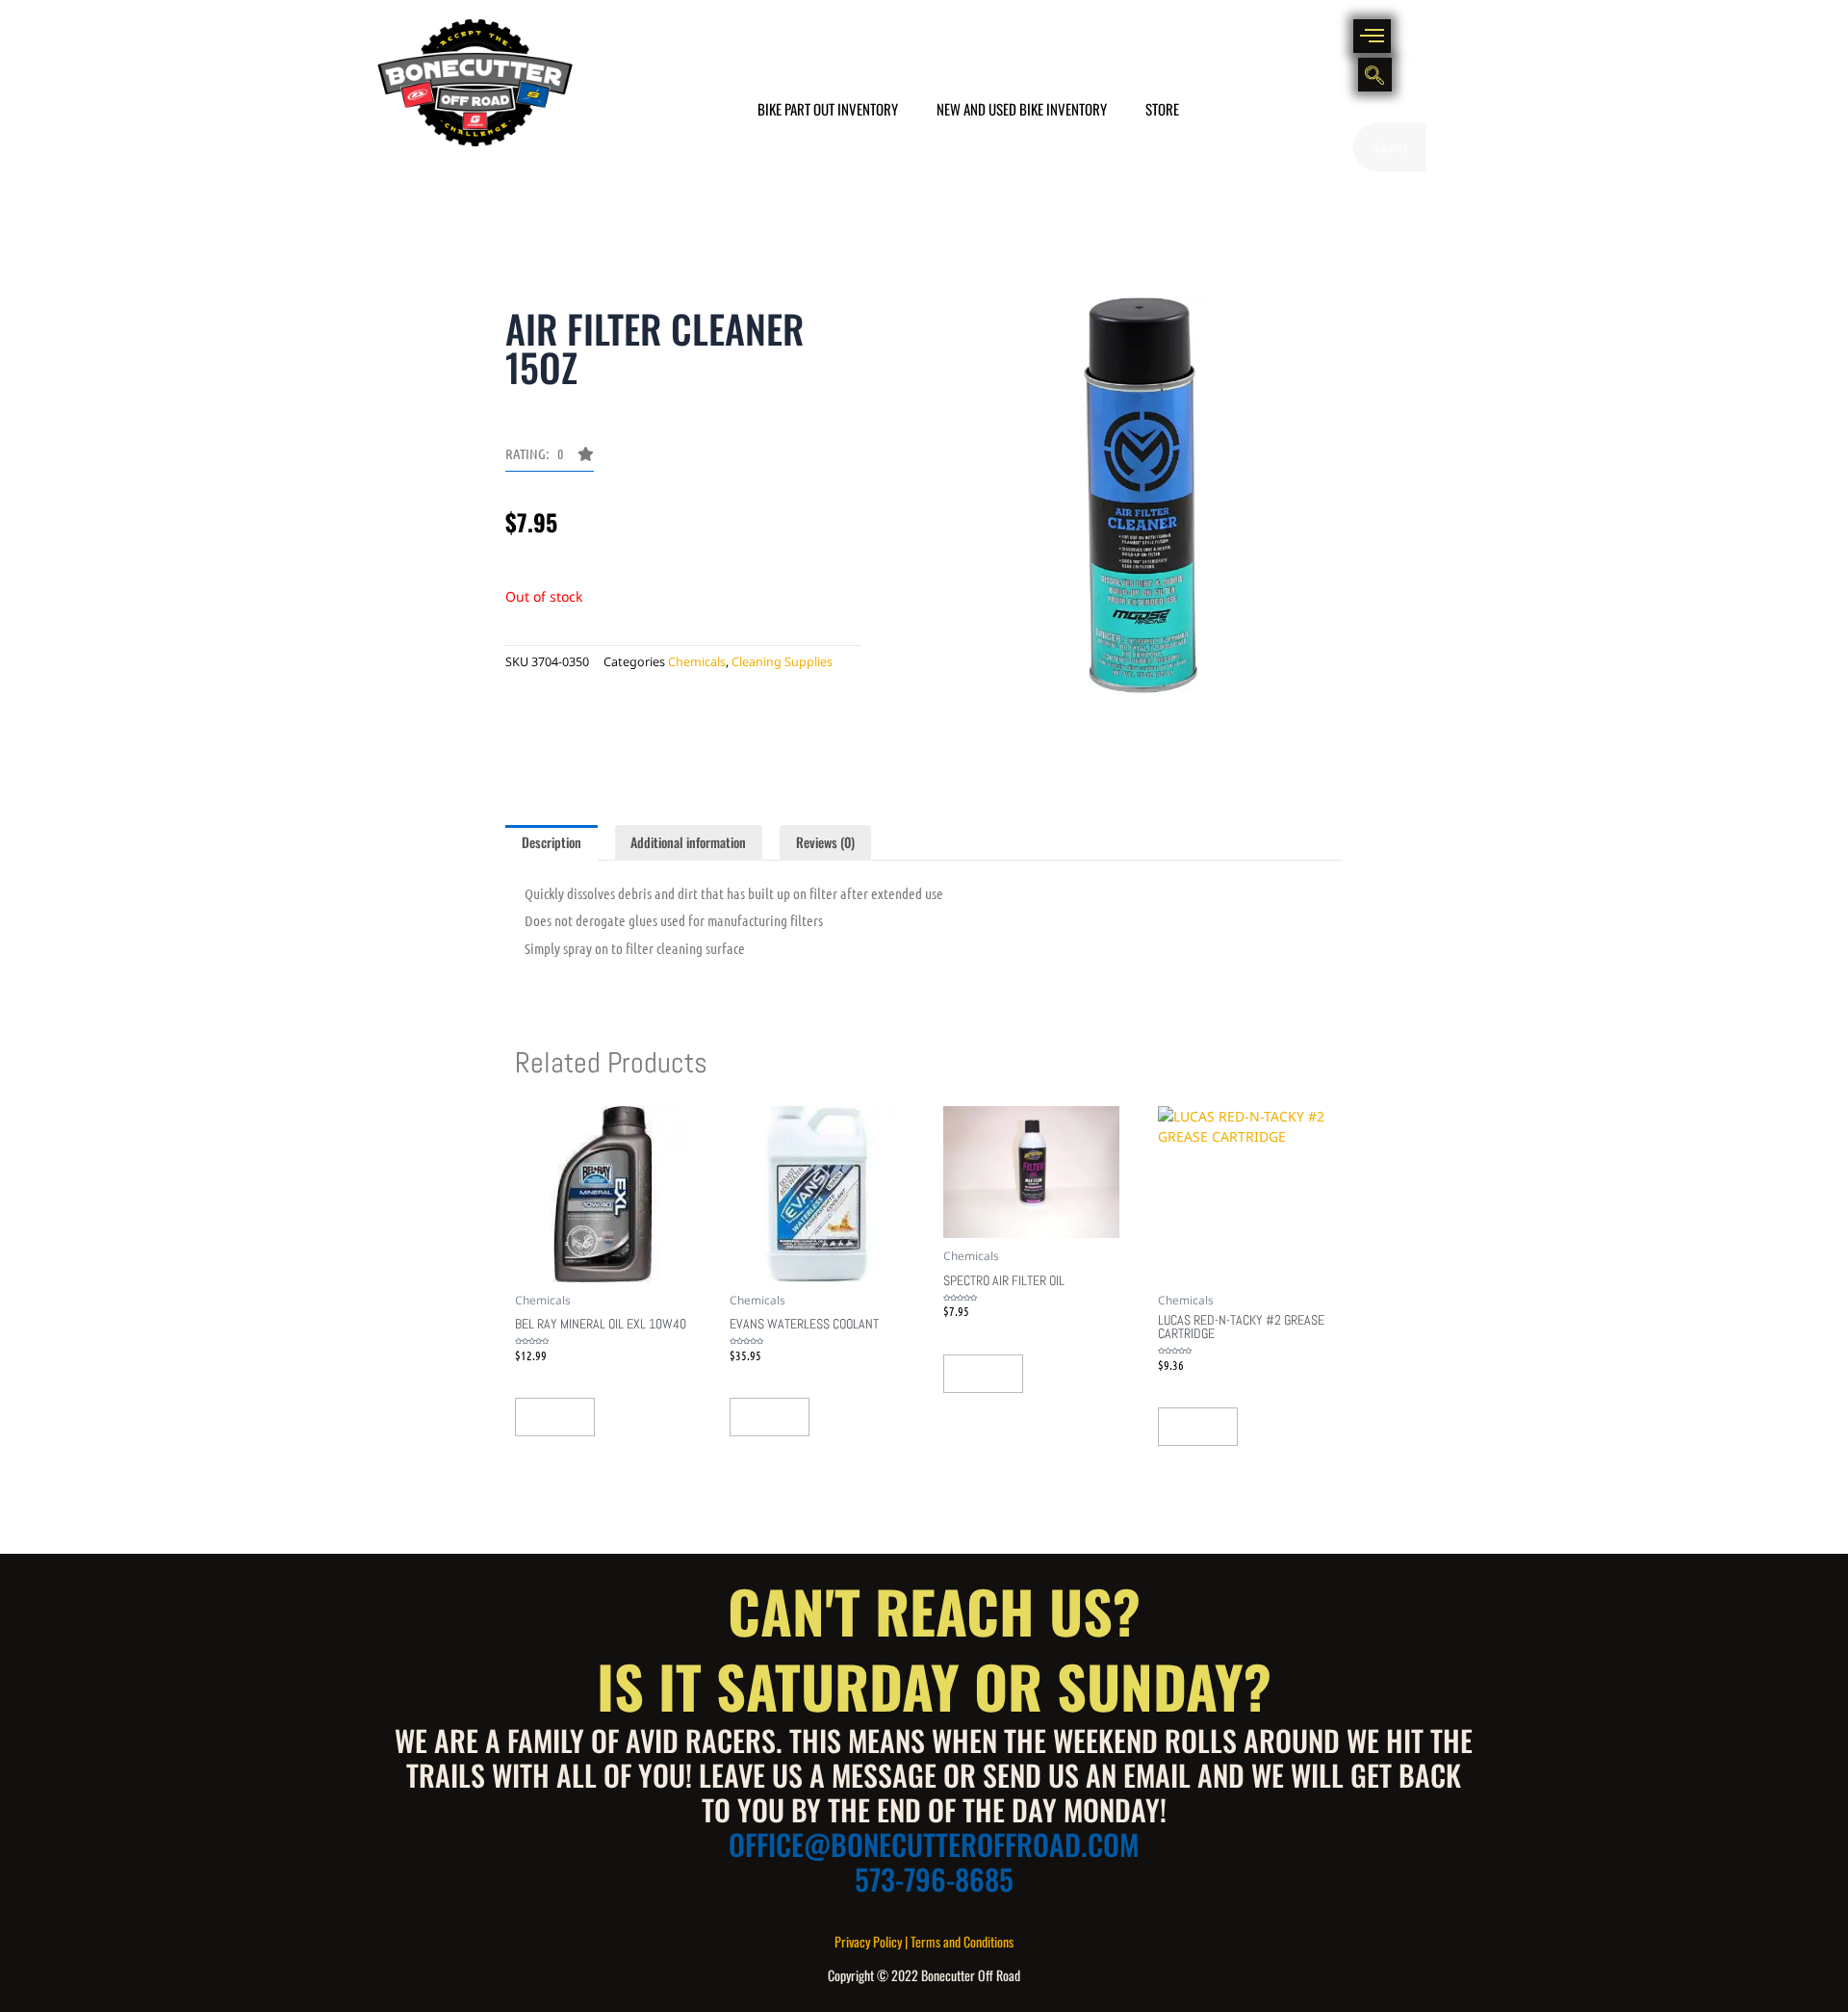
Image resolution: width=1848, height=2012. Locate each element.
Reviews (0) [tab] (825, 842)
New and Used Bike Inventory (1022, 109)
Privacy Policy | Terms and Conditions (924, 1941)
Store (1162, 109)
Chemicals (697, 662)
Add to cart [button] (555, 1417)
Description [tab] (552, 842)
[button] (1372, 36)
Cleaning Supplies (782, 662)
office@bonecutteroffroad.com (934, 1844)
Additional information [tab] (688, 842)
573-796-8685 (934, 1879)
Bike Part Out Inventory (828, 109)
